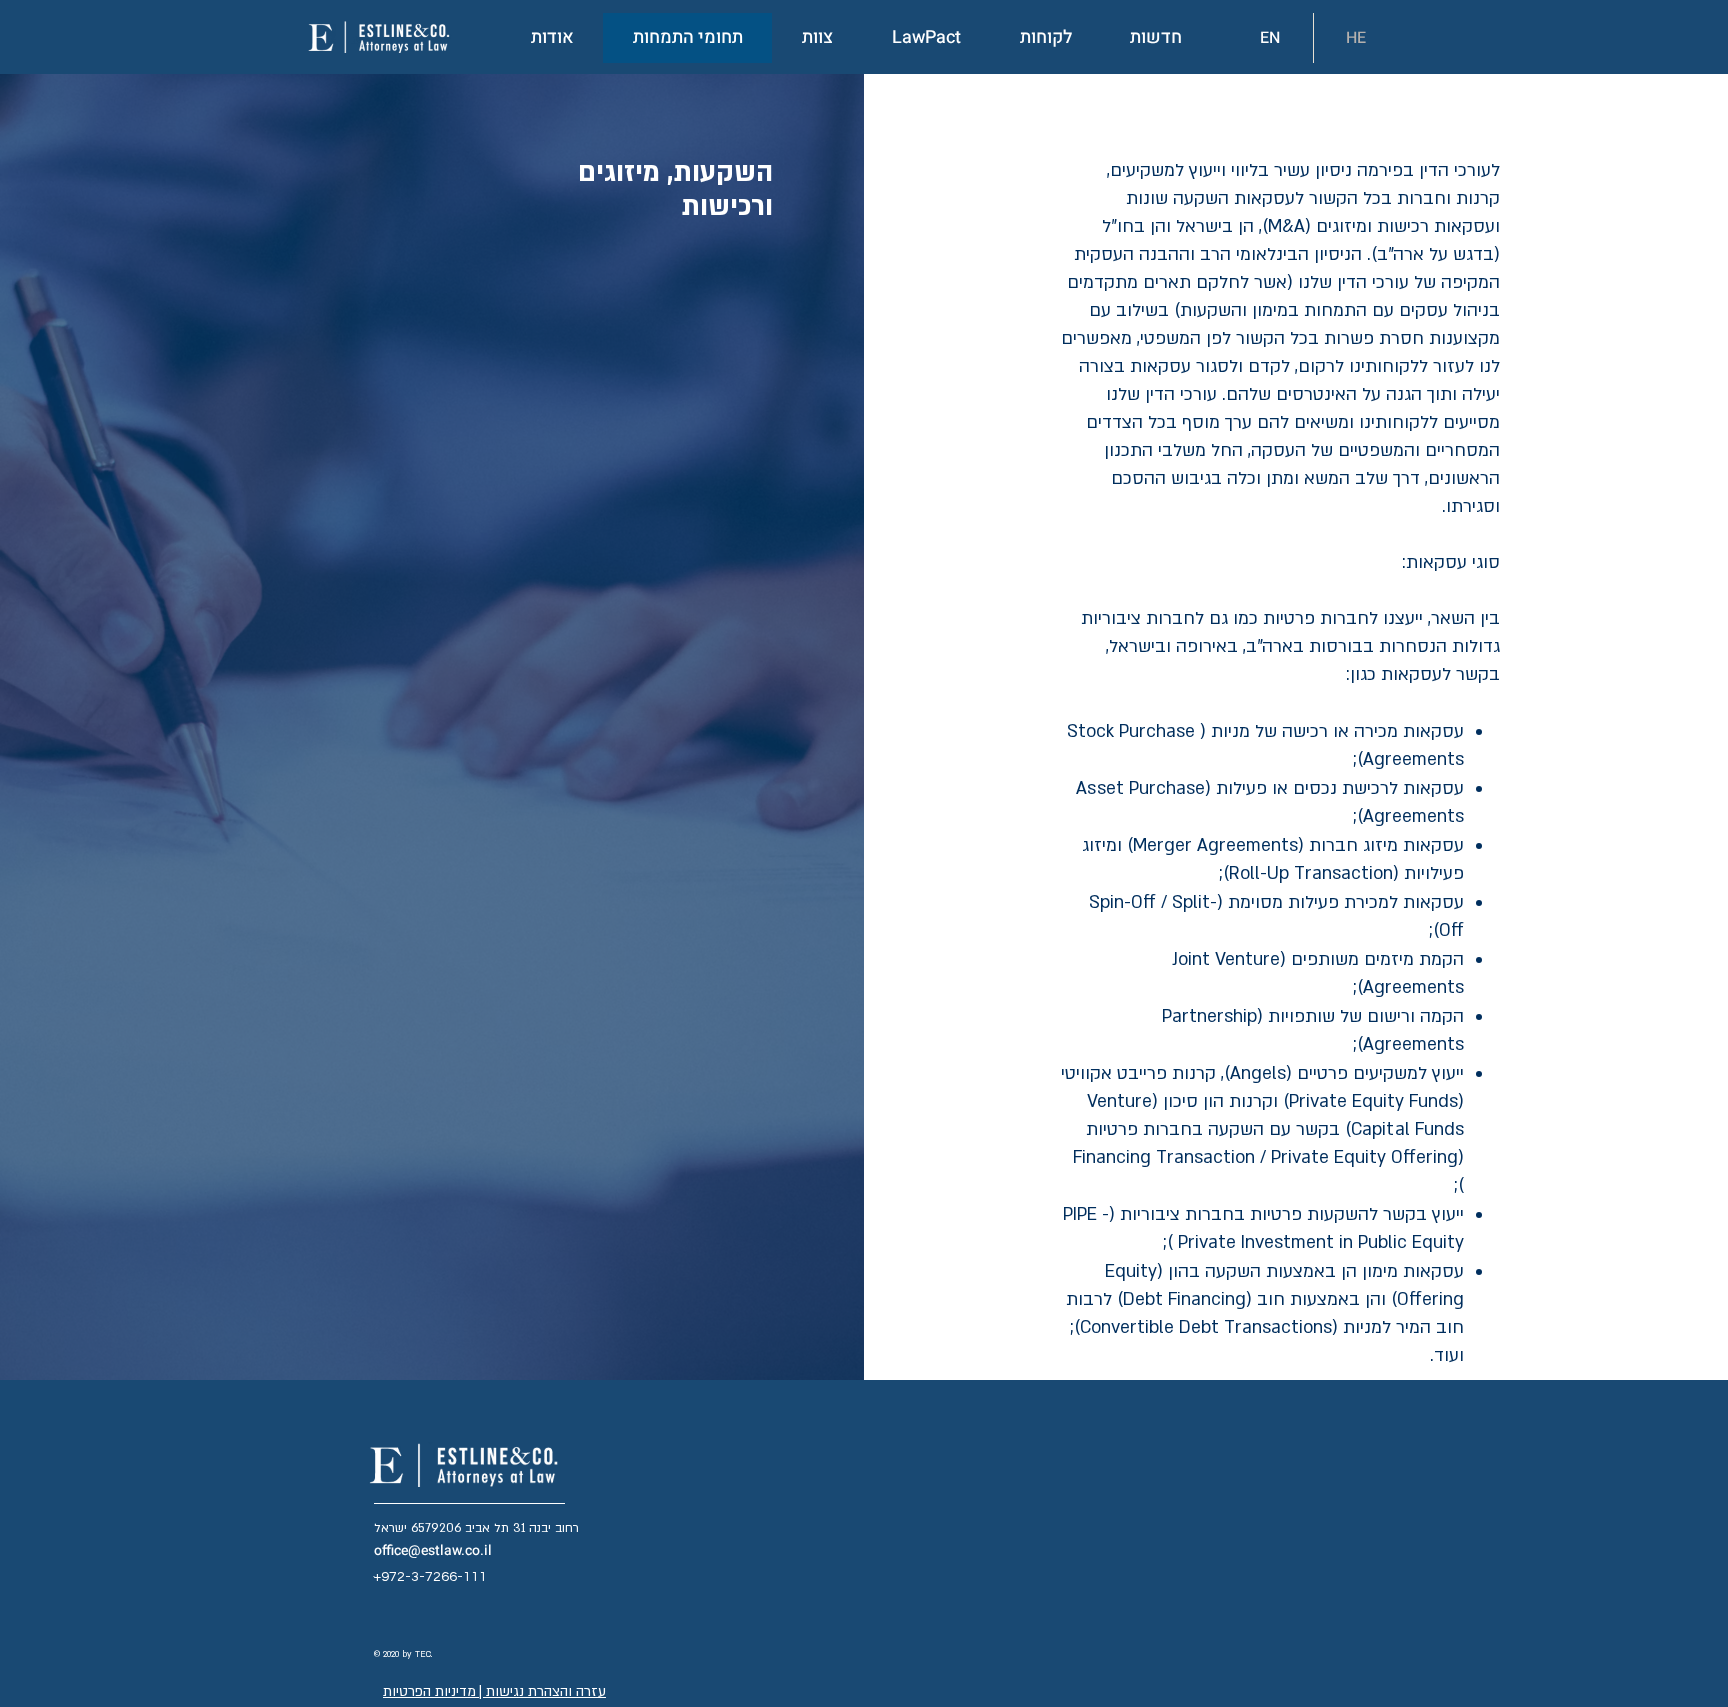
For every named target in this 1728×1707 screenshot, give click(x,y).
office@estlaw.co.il (433, 1550)
